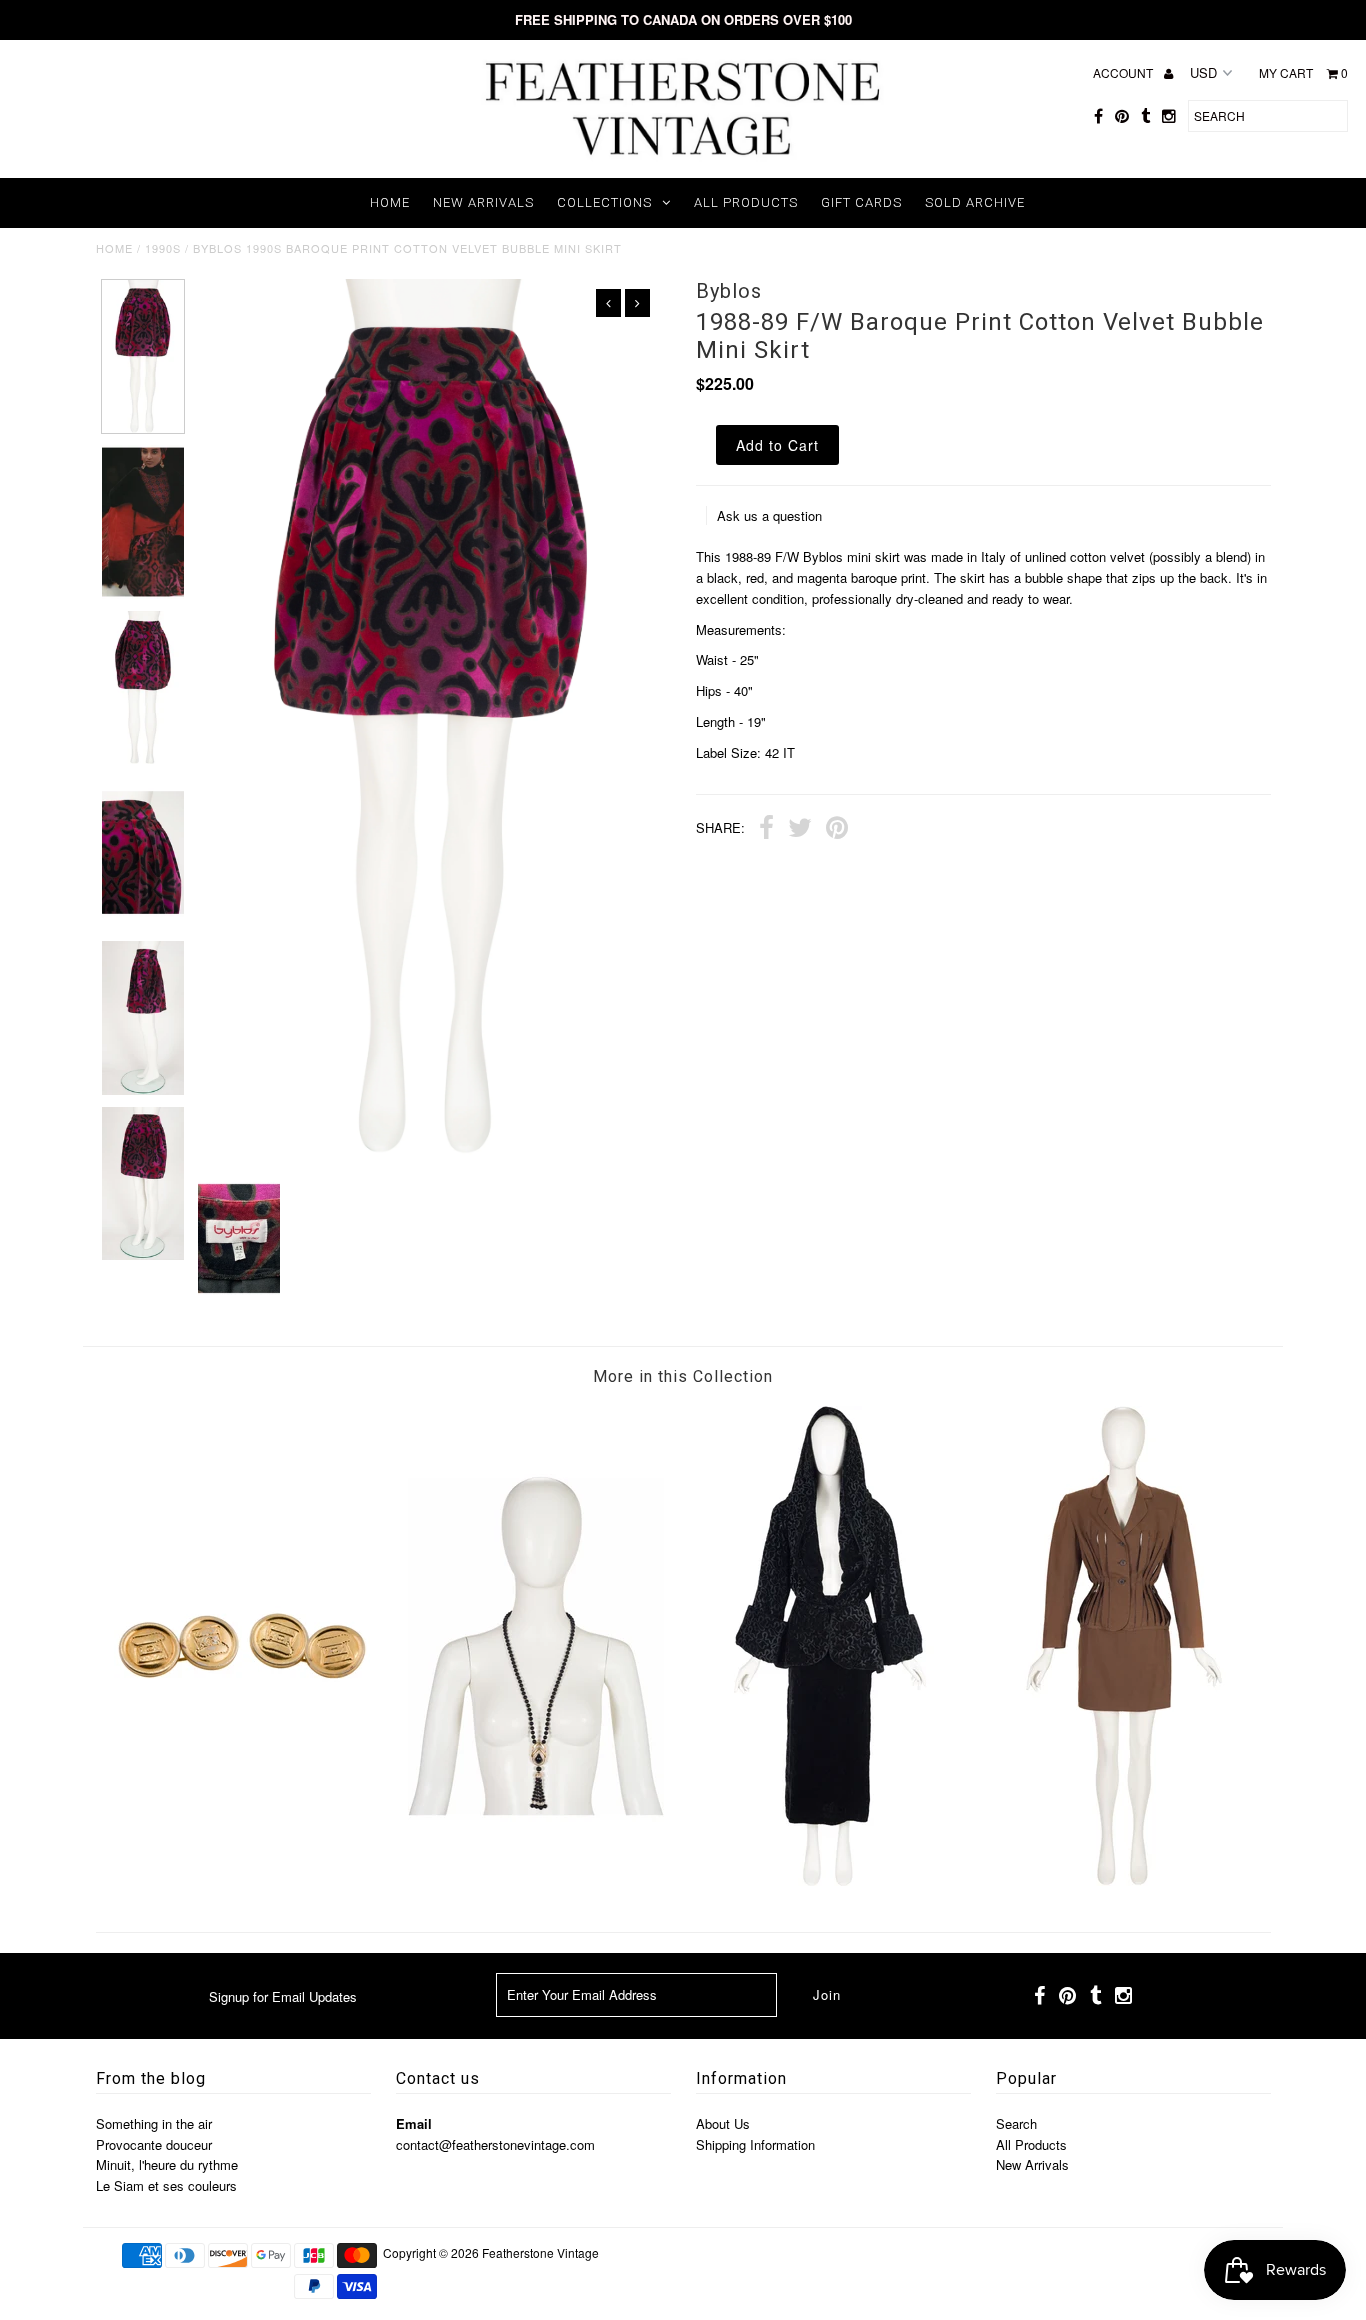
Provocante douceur (154, 2144)
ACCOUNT (1124, 72)
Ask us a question (769, 515)
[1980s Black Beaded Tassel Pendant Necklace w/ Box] (536, 1880)
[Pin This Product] (837, 830)
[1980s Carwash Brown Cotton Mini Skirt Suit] (1124, 1880)
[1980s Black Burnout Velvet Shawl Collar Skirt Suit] (830, 1880)
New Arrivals (483, 202)
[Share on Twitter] (800, 830)
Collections (604, 202)
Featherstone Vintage (540, 2252)
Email (414, 2123)
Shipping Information (755, 2144)
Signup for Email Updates (283, 1996)
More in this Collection (683, 1376)
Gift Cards (861, 202)
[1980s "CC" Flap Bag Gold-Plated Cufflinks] (242, 1880)
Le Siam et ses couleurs (166, 2185)
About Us (723, 2123)
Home (390, 202)
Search (1016, 2123)
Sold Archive (975, 202)
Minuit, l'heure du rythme (167, 2164)
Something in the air (154, 2123)
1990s (163, 248)
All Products (746, 202)
